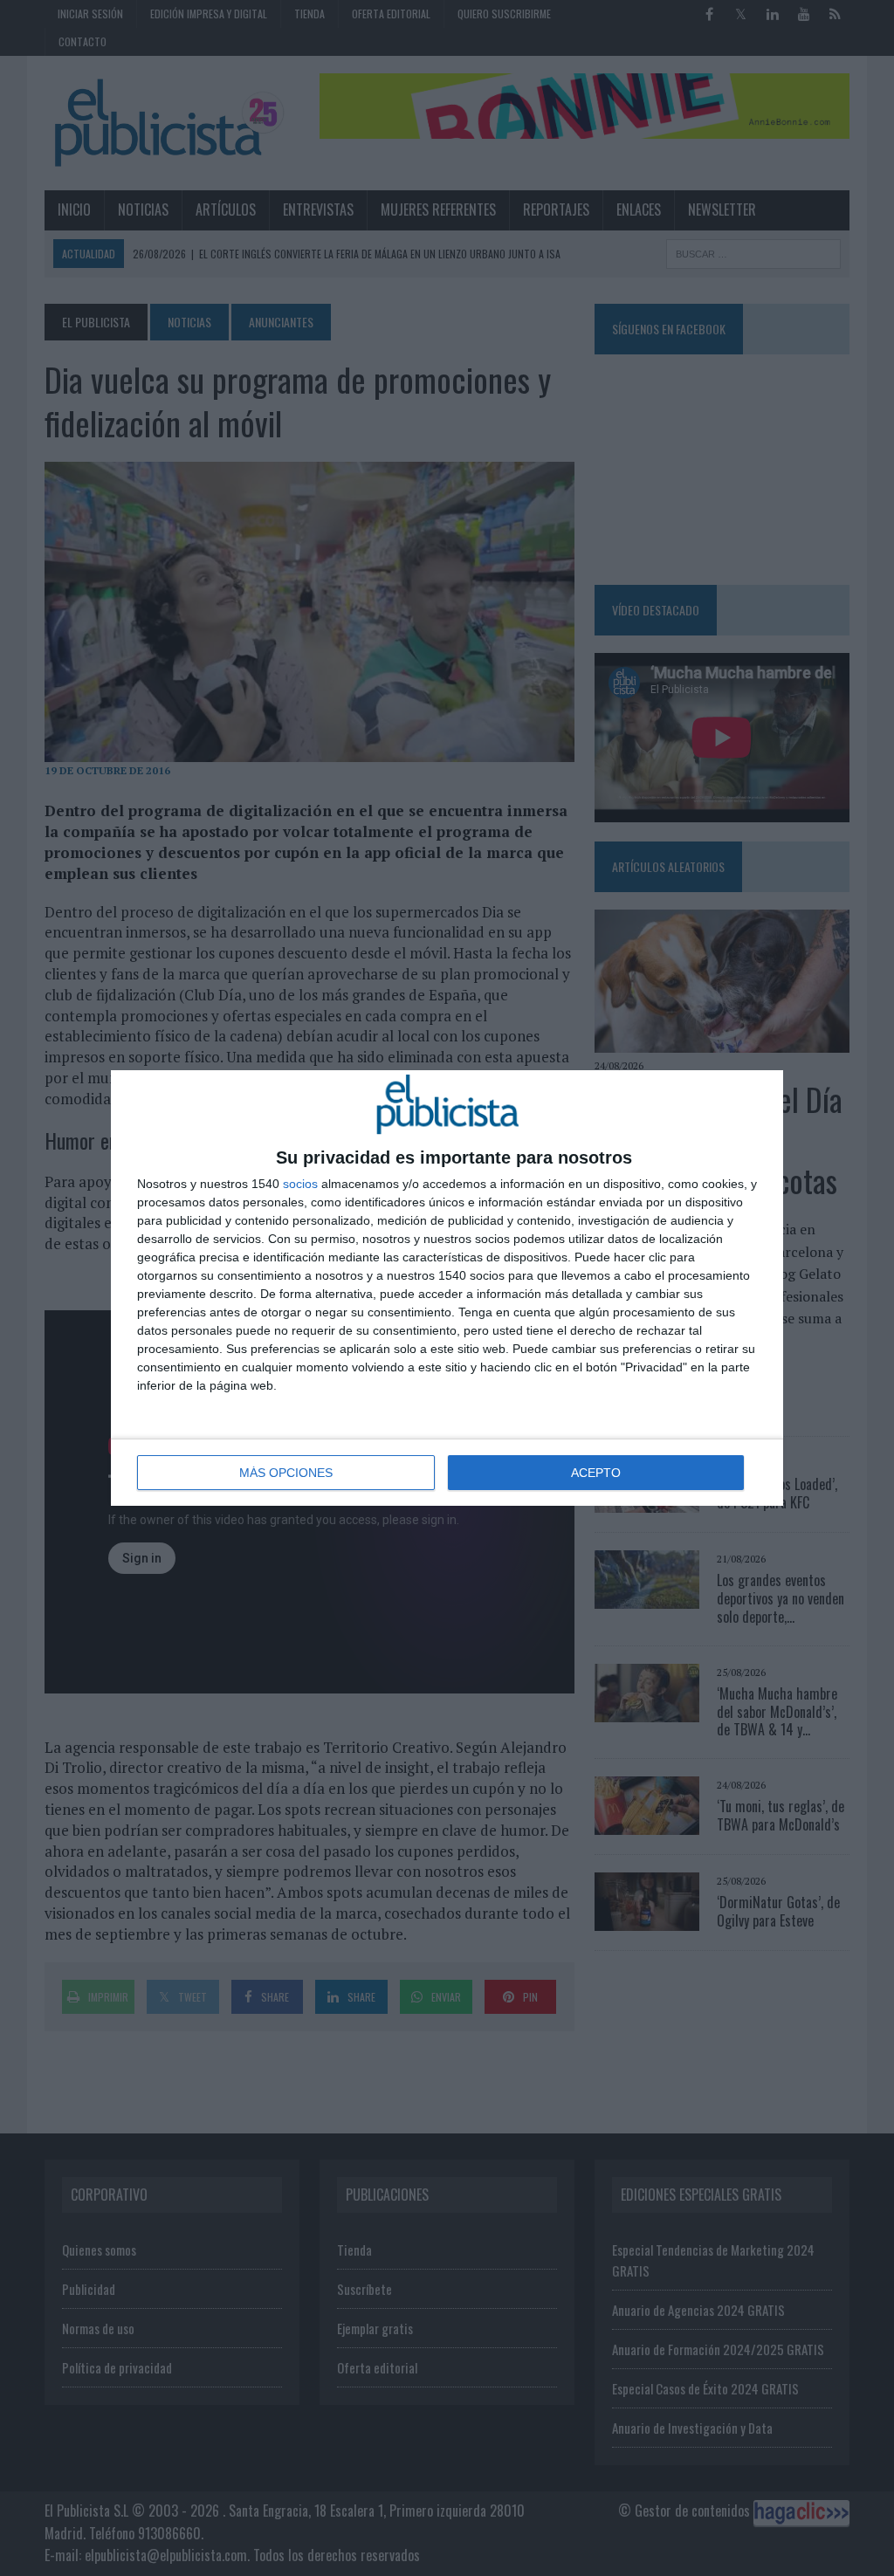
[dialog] (447, 1288)
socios (300, 1184)
